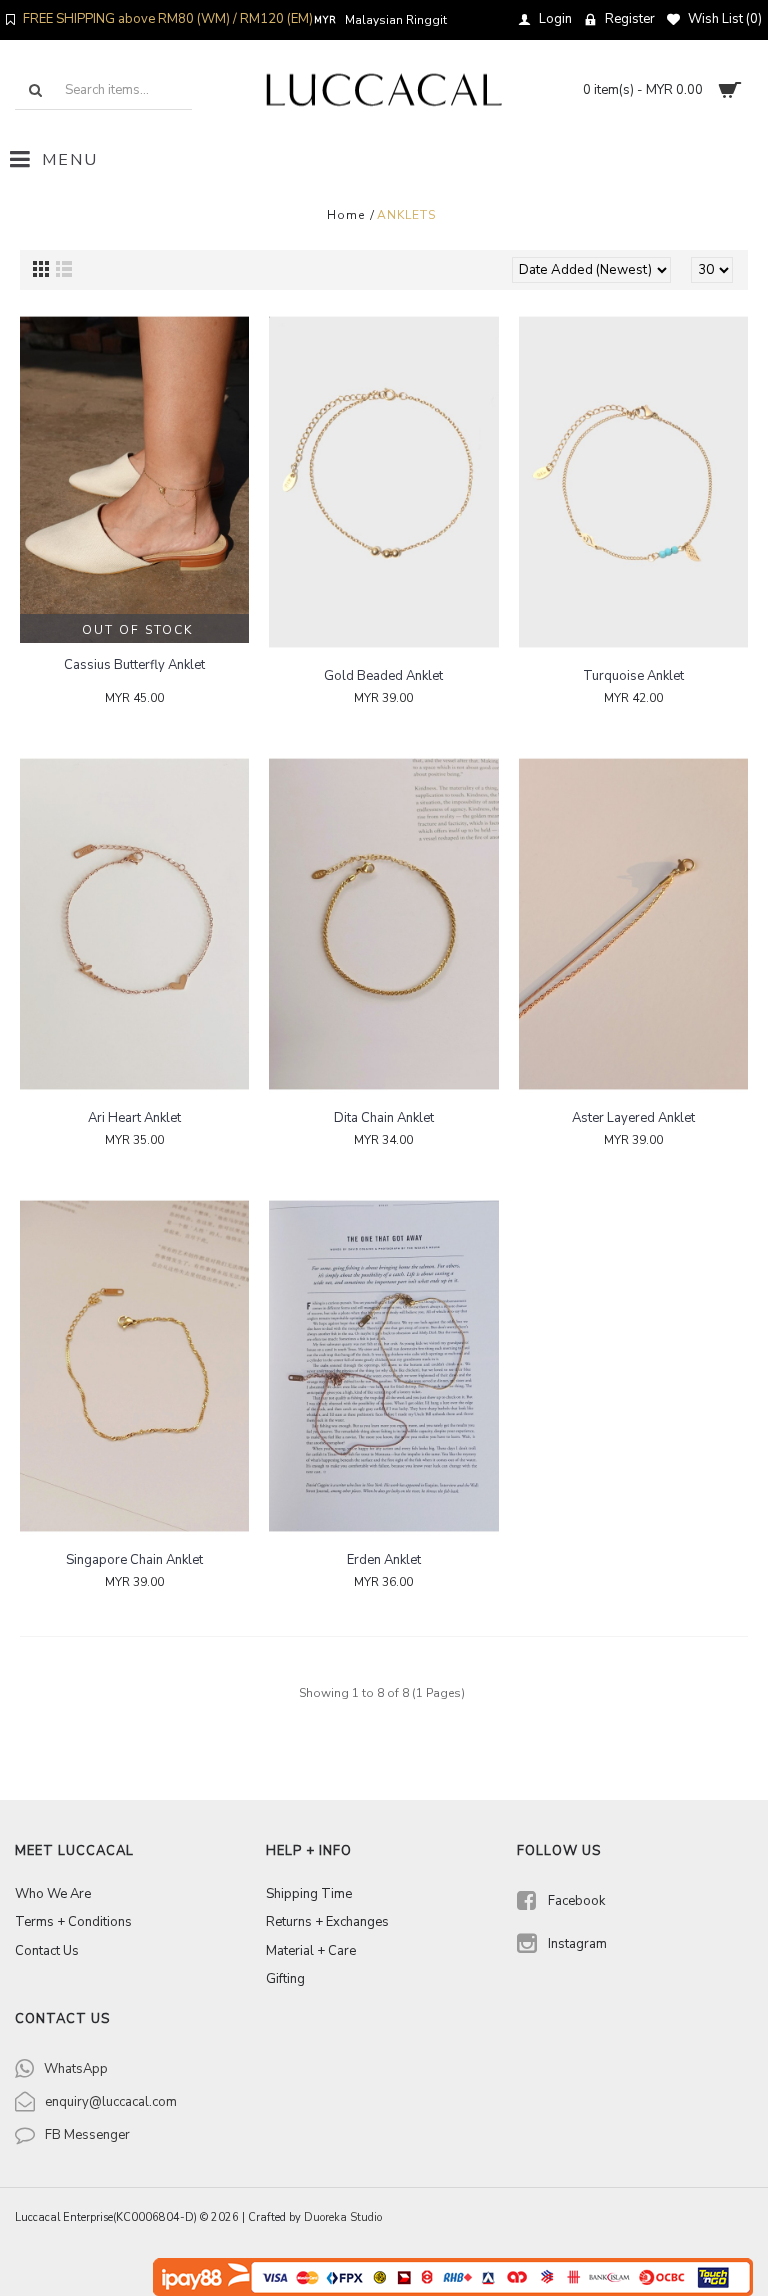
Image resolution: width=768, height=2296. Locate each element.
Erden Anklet (384, 1560)
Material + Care (311, 1951)
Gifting (285, 1979)
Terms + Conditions (73, 1922)
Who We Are (53, 1894)
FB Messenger (87, 2135)
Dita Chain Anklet (384, 1118)
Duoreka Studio (343, 2217)
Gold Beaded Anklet (383, 676)
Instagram (577, 1944)
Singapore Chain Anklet (134, 1560)
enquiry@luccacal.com (111, 2102)
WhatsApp (76, 2069)
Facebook (576, 1901)
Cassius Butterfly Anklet (134, 665)
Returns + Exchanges (327, 1922)
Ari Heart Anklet (134, 1118)
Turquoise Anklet (633, 676)
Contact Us (47, 1951)
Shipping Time (309, 1894)
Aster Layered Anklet (633, 1118)
